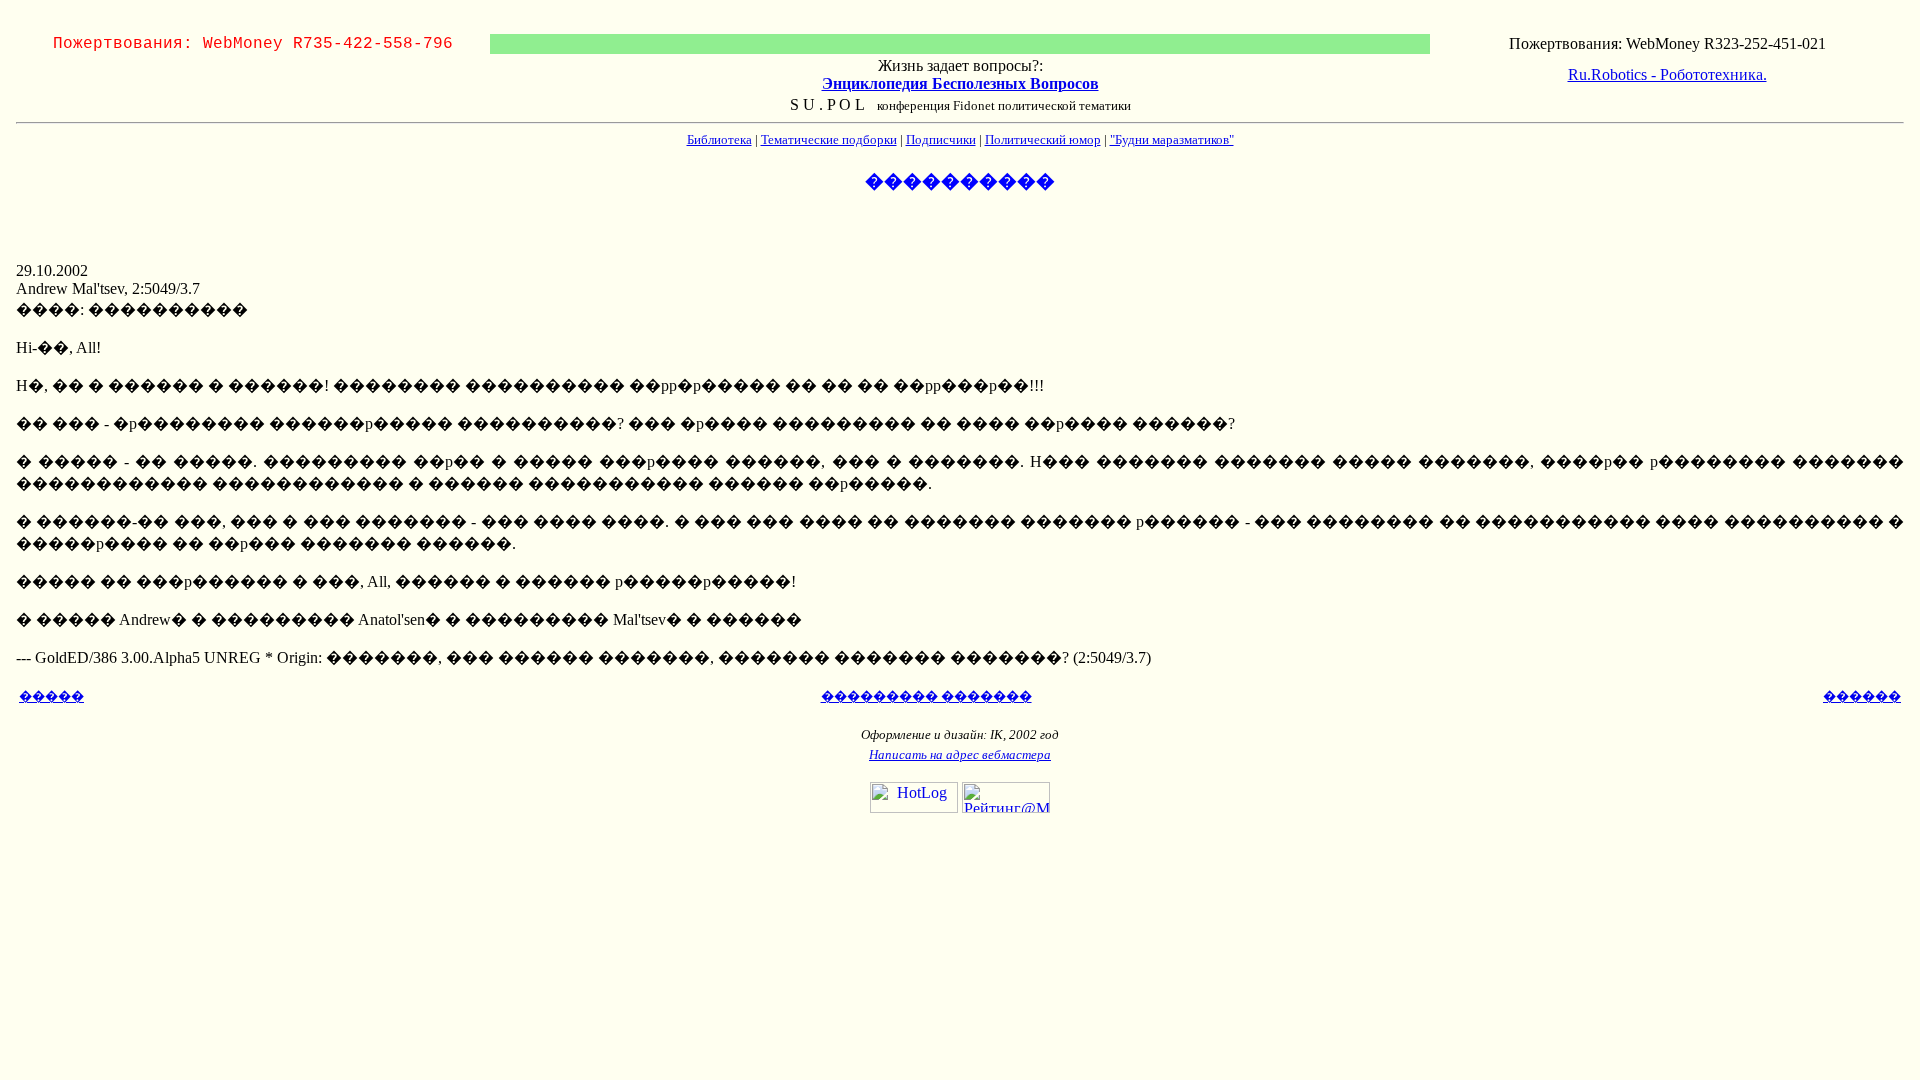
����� (51, 696)
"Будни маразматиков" (1172, 139)
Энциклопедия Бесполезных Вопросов (960, 83)
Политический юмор (1043, 139)
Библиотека (719, 139)
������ (1862, 696)
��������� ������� (926, 696)
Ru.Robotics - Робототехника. (1667, 74)
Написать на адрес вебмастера (960, 754)
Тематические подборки (829, 139)
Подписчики (941, 139)
